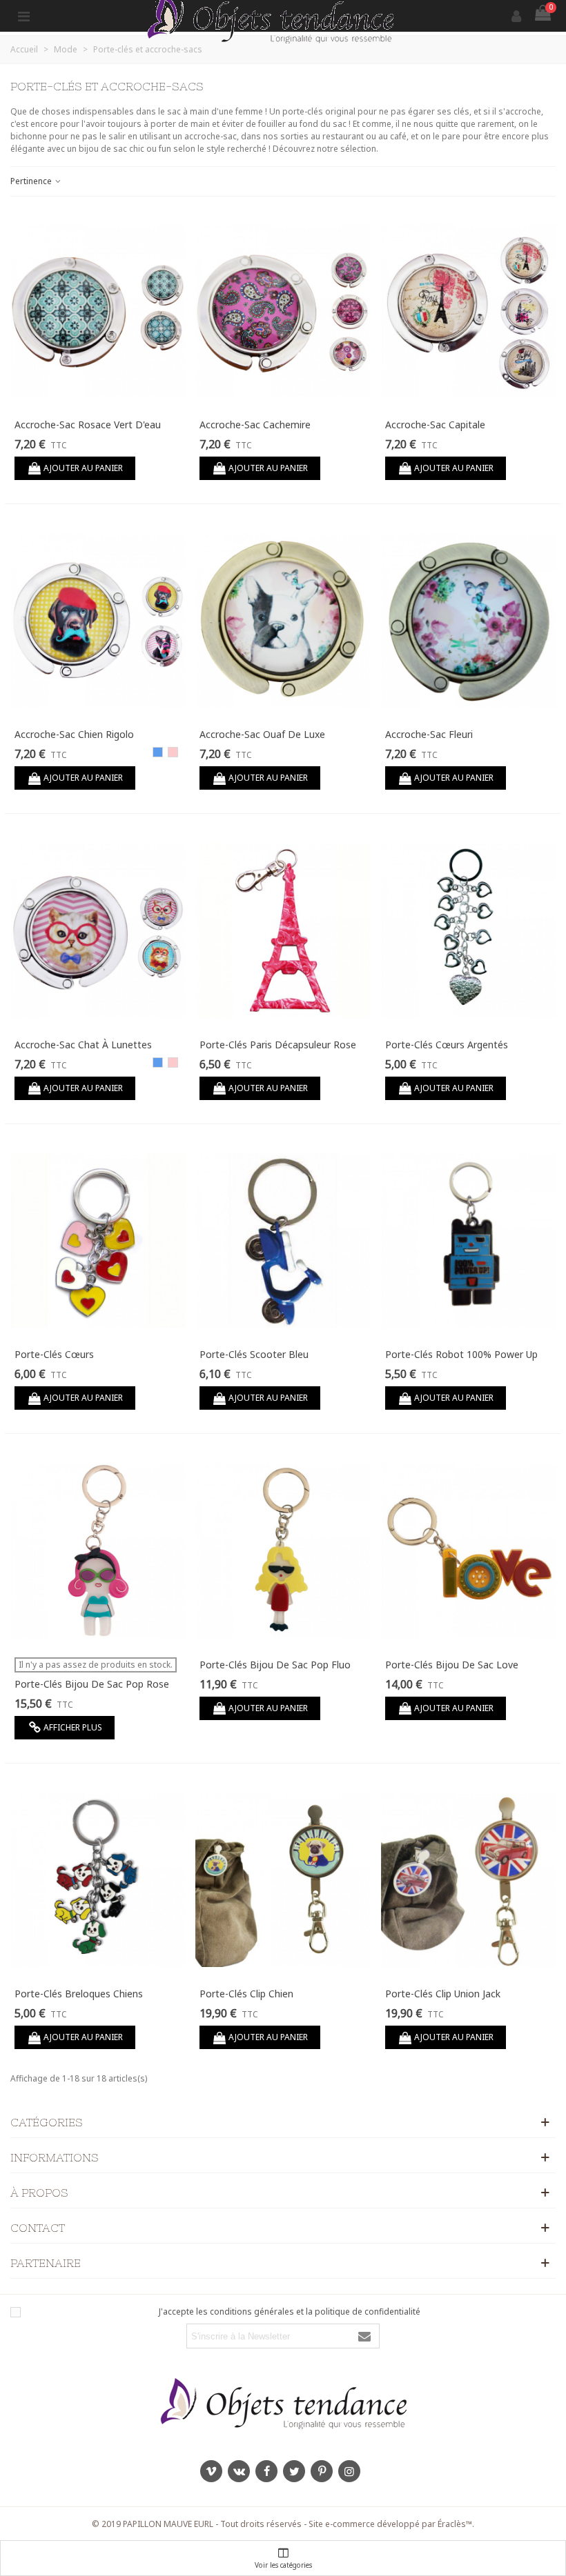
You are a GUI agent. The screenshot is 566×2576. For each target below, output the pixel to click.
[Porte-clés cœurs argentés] (468, 930)
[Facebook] (266, 2471)
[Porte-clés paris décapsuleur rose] (283, 930)
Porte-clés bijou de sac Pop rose (92, 1684)
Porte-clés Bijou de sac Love (452, 1665)
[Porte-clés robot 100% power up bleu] (468, 1241)
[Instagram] (349, 2471)
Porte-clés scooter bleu (254, 1354)
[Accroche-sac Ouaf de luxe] (283, 621)
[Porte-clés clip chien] (283, 1880)
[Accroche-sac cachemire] (283, 310)
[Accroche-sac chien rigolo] (98, 621)
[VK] (239, 2471)
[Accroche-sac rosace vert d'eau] (98, 310)
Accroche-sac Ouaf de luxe (262, 734)
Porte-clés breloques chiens (79, 1994)
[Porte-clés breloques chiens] (98, 1880)
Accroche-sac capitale (435, 425)
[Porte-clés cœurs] (98, 1241)
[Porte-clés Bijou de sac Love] (468, 1550)
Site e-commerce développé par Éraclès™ (390, 2524)
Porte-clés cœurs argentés (447, 1045)
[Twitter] (294, 2471)
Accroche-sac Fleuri (429, 734)
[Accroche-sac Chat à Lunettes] (98, 930)
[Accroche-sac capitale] (468, 310)
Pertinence (32, 181)
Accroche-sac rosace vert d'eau (88, 425)
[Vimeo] (211, 2471)
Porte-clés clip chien (246, 1994)
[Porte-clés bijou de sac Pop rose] (98, 1550)
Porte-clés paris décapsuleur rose (278, 1045)
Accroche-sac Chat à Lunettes (83, 1045)
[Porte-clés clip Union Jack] (468, 1880)
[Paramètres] (23, 16)
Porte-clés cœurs (54, 1354)
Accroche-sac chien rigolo (74, 734)
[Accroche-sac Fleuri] (468, 621)
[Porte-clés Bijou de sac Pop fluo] (283, 1550)
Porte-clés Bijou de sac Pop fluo (275, 1665)
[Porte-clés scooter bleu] (283, 1241)
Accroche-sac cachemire (255, 425)
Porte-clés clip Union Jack (443, 1994)
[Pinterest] (322, 2471)
